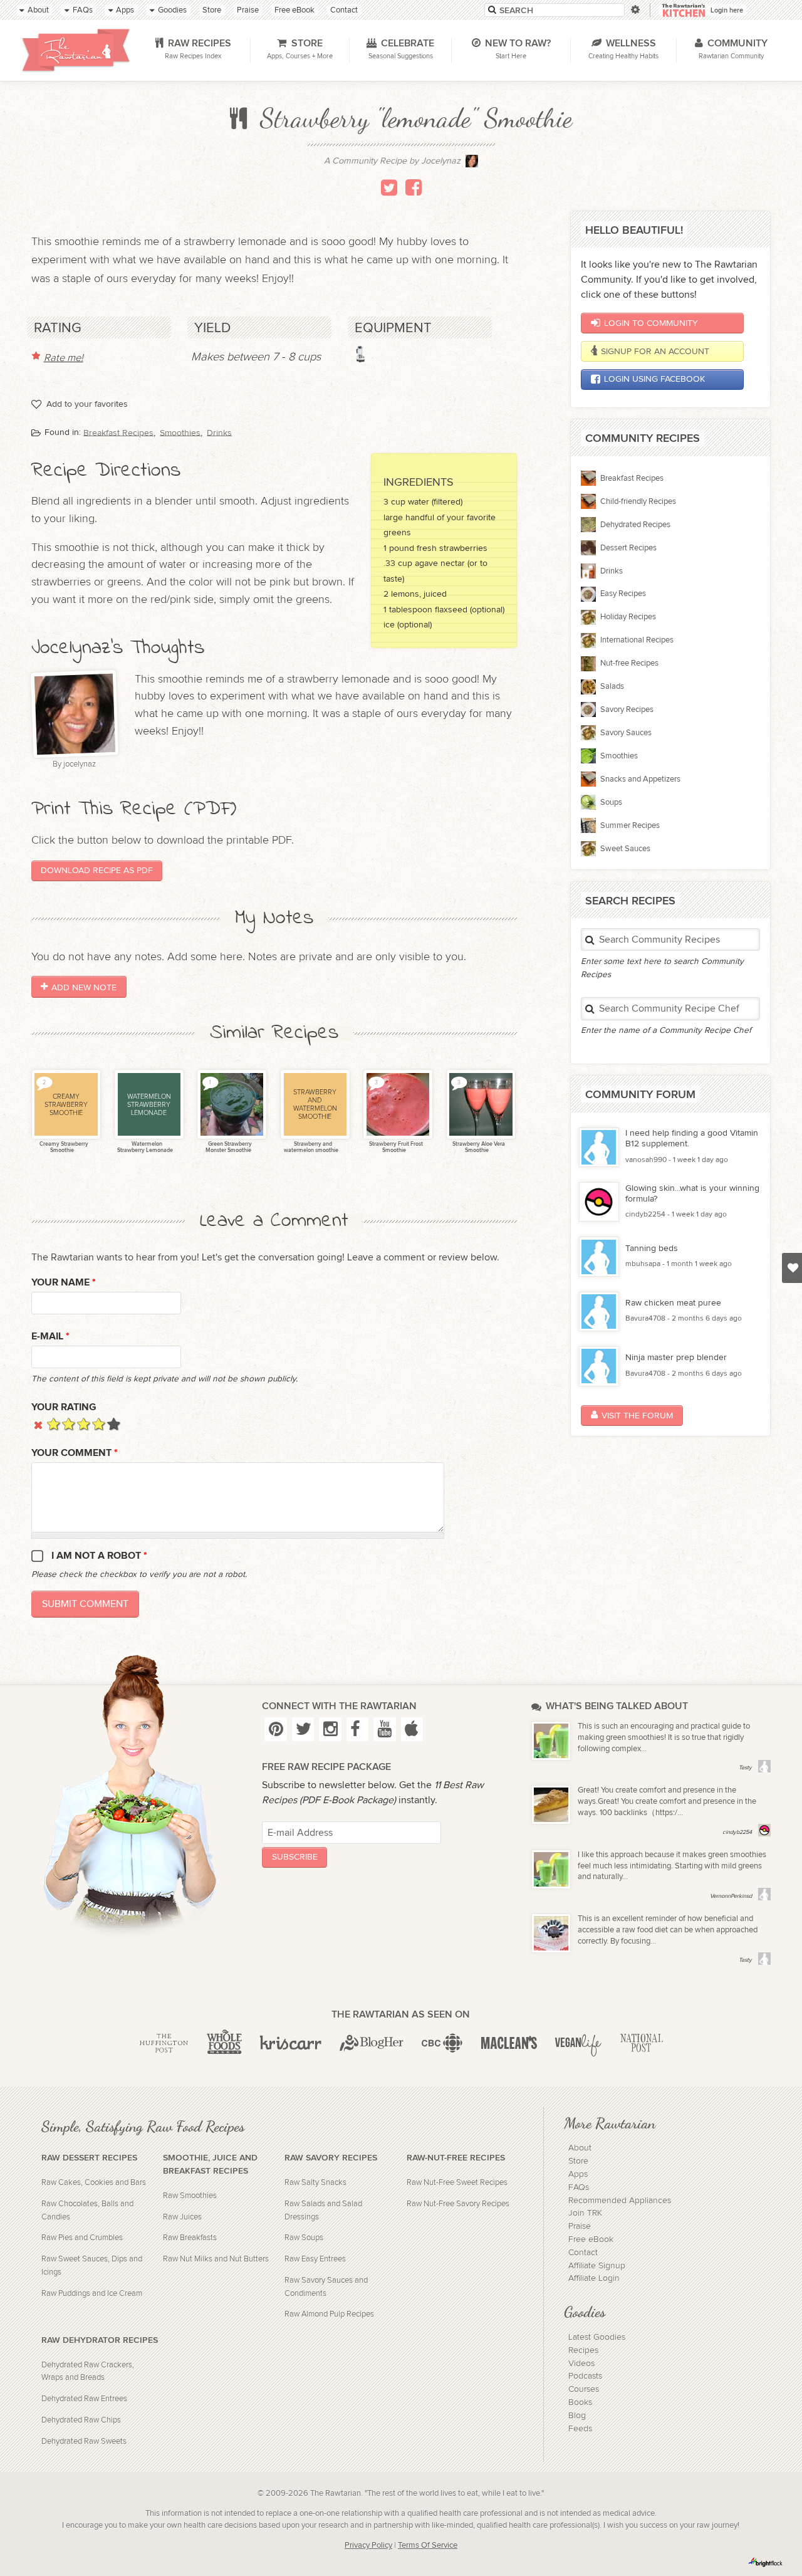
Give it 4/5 (99, 1424)
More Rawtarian (610, 2123)
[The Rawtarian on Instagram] (330, 1729)
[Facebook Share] (414, 187)
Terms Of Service (428, 2546)
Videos (581, 2364)
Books (580, 2402)
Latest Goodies (597, 2337)
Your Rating (64, 1407)
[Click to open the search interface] (634, 10)
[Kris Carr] (290, 2043)
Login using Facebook (654, 379)
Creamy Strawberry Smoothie (63, 1148)
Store (578, 2161)
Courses (584, 2389)
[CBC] (442, 2043)
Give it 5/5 (114, 1424)
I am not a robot (99, 1556)
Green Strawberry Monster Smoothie (229, 1148)
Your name (64, 1283)
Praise (580, 2226)
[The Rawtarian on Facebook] (357, 1729)
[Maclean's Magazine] (509, 2043)
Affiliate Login (594, 2278)
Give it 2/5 (69, 1424)
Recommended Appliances (620, 2201)
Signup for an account (655, 351)
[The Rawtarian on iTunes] (412, 1729)
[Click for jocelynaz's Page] (472, 165)
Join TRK (585, 2213)
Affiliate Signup (597, 2266)
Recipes (583, 2350)
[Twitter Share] (389, 187)
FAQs (579, 2187)
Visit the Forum (637, 1416)
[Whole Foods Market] (224, 2043)
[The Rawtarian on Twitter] (303, 1729)
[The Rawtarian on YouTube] (384, 1729)
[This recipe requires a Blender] (361, 354)
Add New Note (84, 987)
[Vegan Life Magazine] (578, 2043)
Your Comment (75, 1453)
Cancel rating (39, 1424)
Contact (583, 2253)
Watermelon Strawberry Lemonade (145, 1148)
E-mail (50, 1337)
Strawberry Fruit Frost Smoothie (395, 1148)
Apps (578, 2174)
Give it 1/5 (54, 1424)
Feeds (580, 2429)
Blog (577, 2416)
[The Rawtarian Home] (76, 50)
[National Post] (641, 2043)
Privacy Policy (368, 2546)
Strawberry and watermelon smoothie (311, 1148)
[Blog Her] (372, 2043)
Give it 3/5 (84, 1424)
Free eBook (591, 2239)
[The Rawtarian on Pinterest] (275, 1729)
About (580, 2148)
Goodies (585, 2312)
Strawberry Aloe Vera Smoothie (478, 1148)
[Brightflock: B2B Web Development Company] (766, 2562)
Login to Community (651, 323)
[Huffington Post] (164, 2043)
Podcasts (585, 2376)
